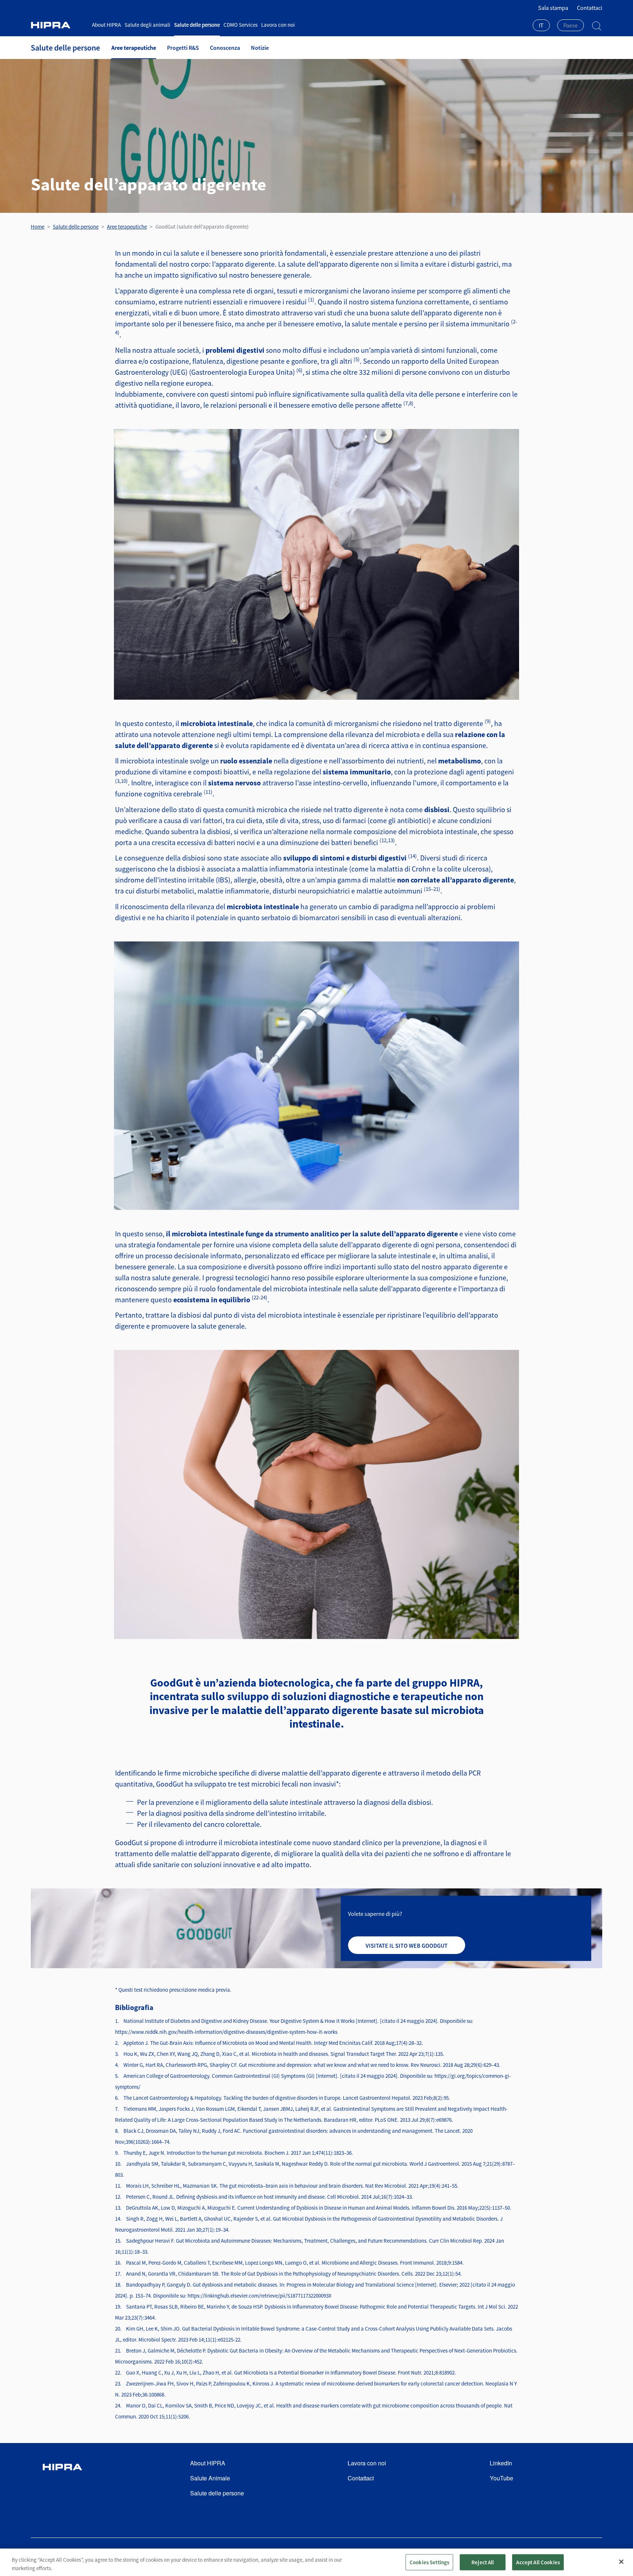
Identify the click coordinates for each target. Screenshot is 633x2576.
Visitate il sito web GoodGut (407, 1946)
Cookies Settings (429, 2562)
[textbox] (571, 25)
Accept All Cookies (538, 2562)
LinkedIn (501, 2463)
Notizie (260, 48)
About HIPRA (106, 25)
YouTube (501, 2478)
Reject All (483, 2562)
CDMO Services (240, 25)
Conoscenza (225, 48)
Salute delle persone (197, 25)
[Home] (59, 25)
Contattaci (590, 8)
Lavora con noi (278, 25)
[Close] (621, 2562)
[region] (316, 2562)
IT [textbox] (541, 25)
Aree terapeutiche (134, 48)
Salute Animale (210, 2478)
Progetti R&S (183, 48)
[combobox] (541, 26)
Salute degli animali (147, 25)
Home (38, 227)
